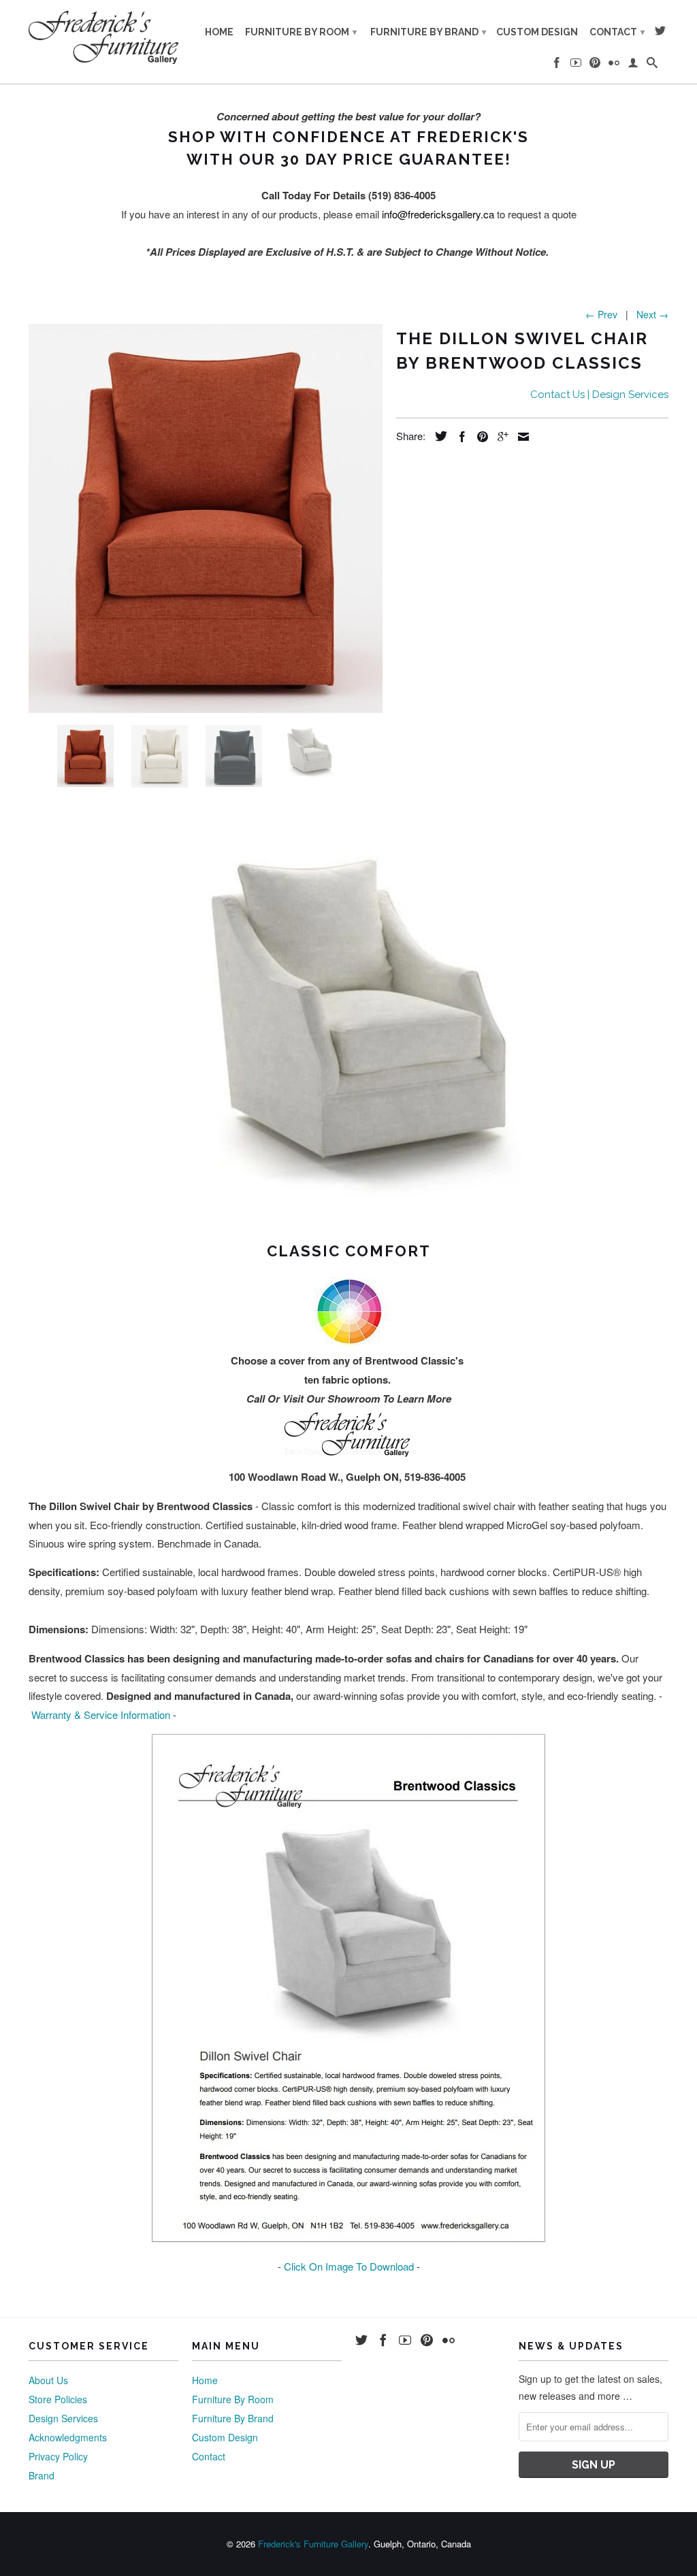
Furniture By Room (301, 32)
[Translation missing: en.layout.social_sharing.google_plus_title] (500, 437)
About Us (48, 2380)
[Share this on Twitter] (438, 436)
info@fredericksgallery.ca (438, 214)
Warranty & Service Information (101, 1714)
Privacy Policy (58, 2456)
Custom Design (537, 32)
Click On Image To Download (349, 2266)
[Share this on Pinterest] (479, 437)
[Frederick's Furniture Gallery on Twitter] (660, 33)
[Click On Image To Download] (348, 2238)
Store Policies (58, 2399)
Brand (42, 2475)
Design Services (63, 2418)
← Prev (601, 314)
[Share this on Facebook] (459, 437)
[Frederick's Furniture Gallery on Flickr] (614, 65)
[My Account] (633, 65)
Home (219, 32)
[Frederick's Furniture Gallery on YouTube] (576, 65)
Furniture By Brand (428, 32)
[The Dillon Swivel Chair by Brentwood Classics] (206, 518)
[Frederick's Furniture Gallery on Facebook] (557, 65)
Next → (652, 314)
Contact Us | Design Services (599, 395)
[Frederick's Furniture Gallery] (103, 37)
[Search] (652, 65)
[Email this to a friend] (520, 437)
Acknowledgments (68, 2437)
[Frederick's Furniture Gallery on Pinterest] (595, 65)
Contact (617, 32)
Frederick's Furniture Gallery (313, 2544)
